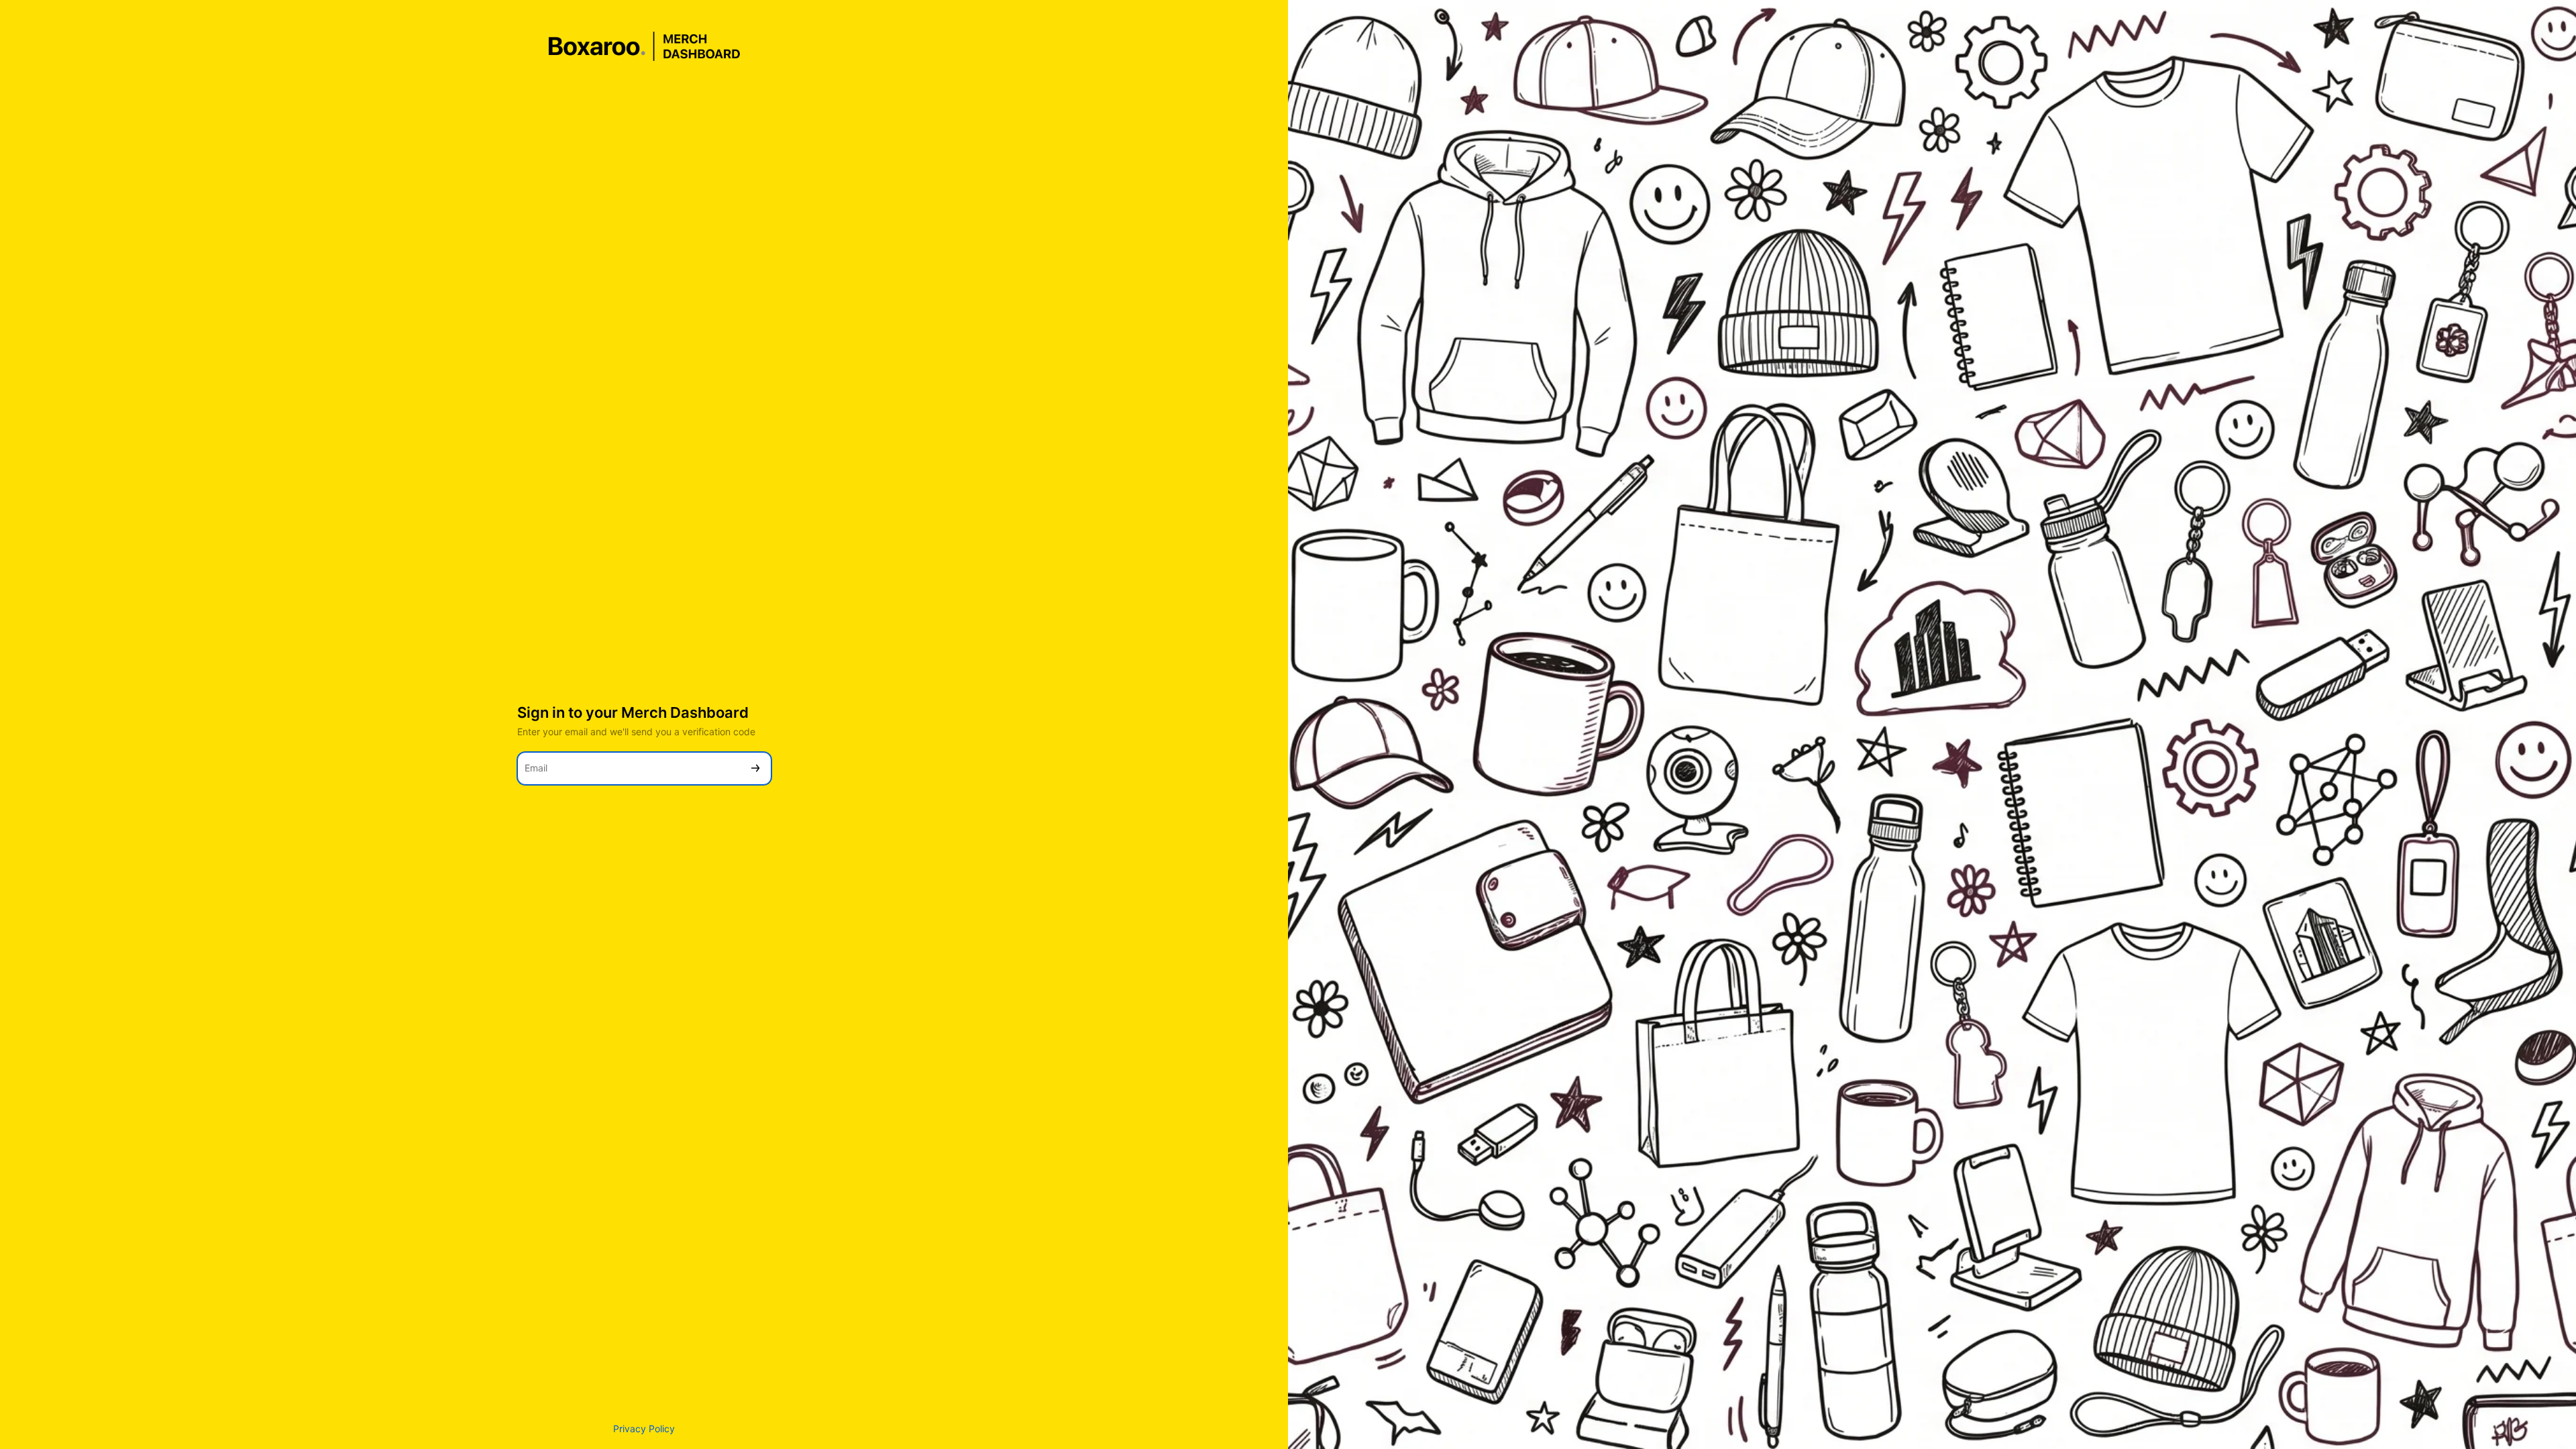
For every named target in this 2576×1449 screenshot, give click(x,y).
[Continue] (755, 768)
